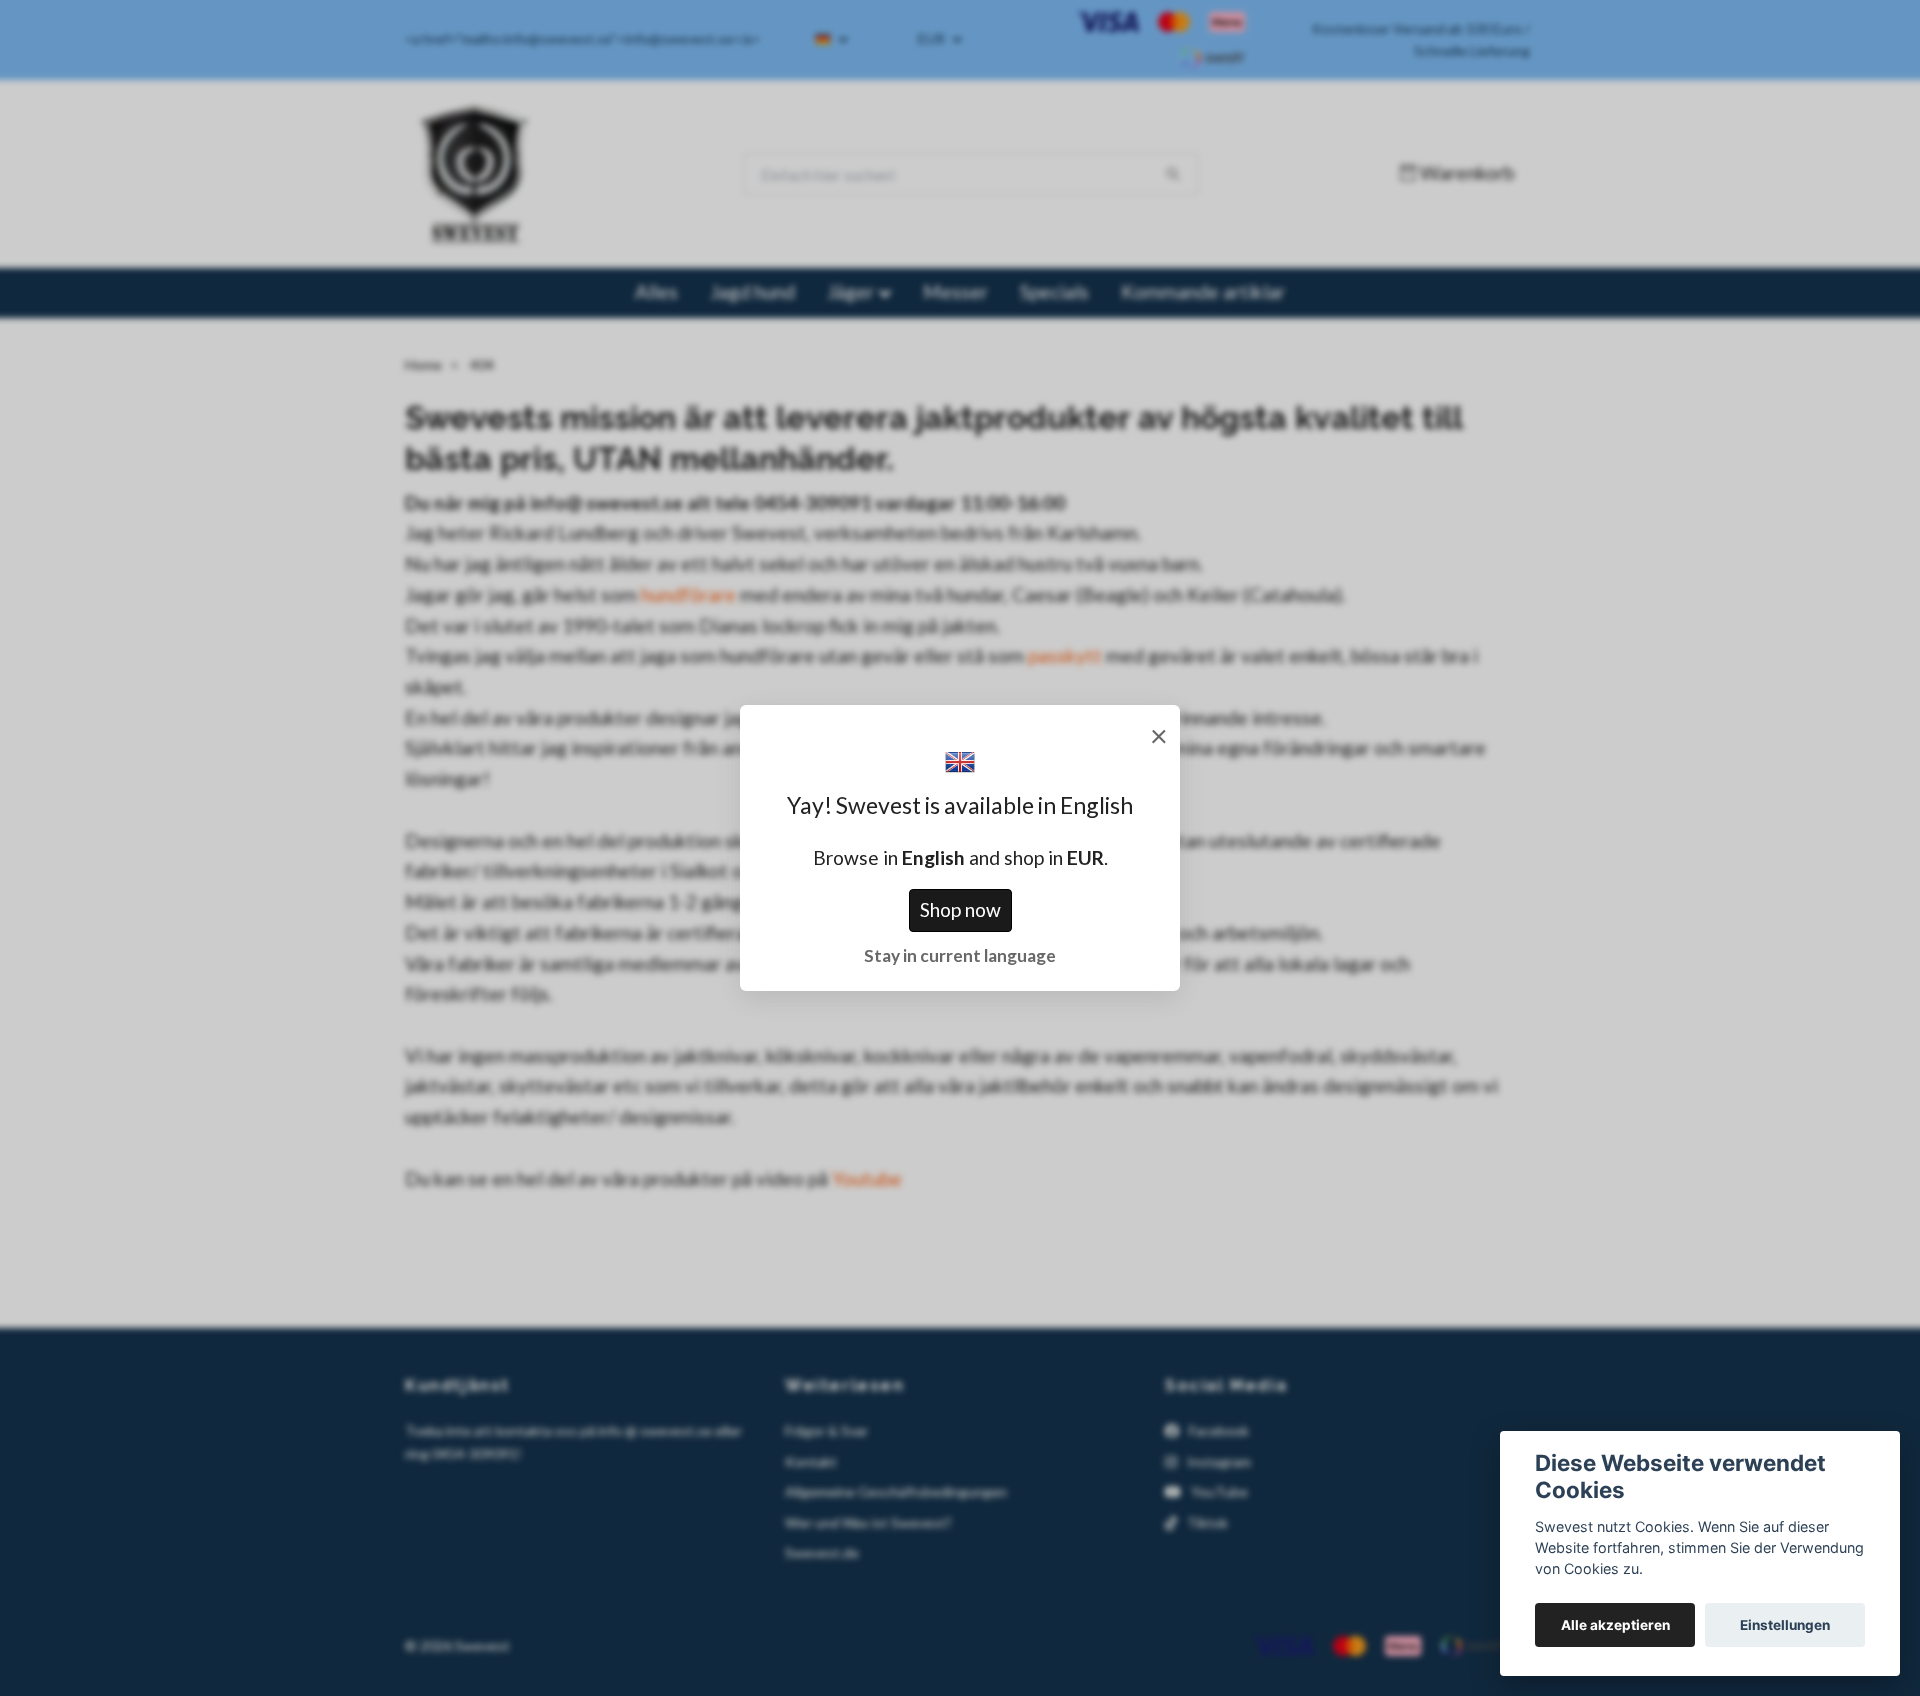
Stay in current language (960, 955)
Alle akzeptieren (1615, 1625)
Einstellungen (1785, 1625)
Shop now (960, 909)
